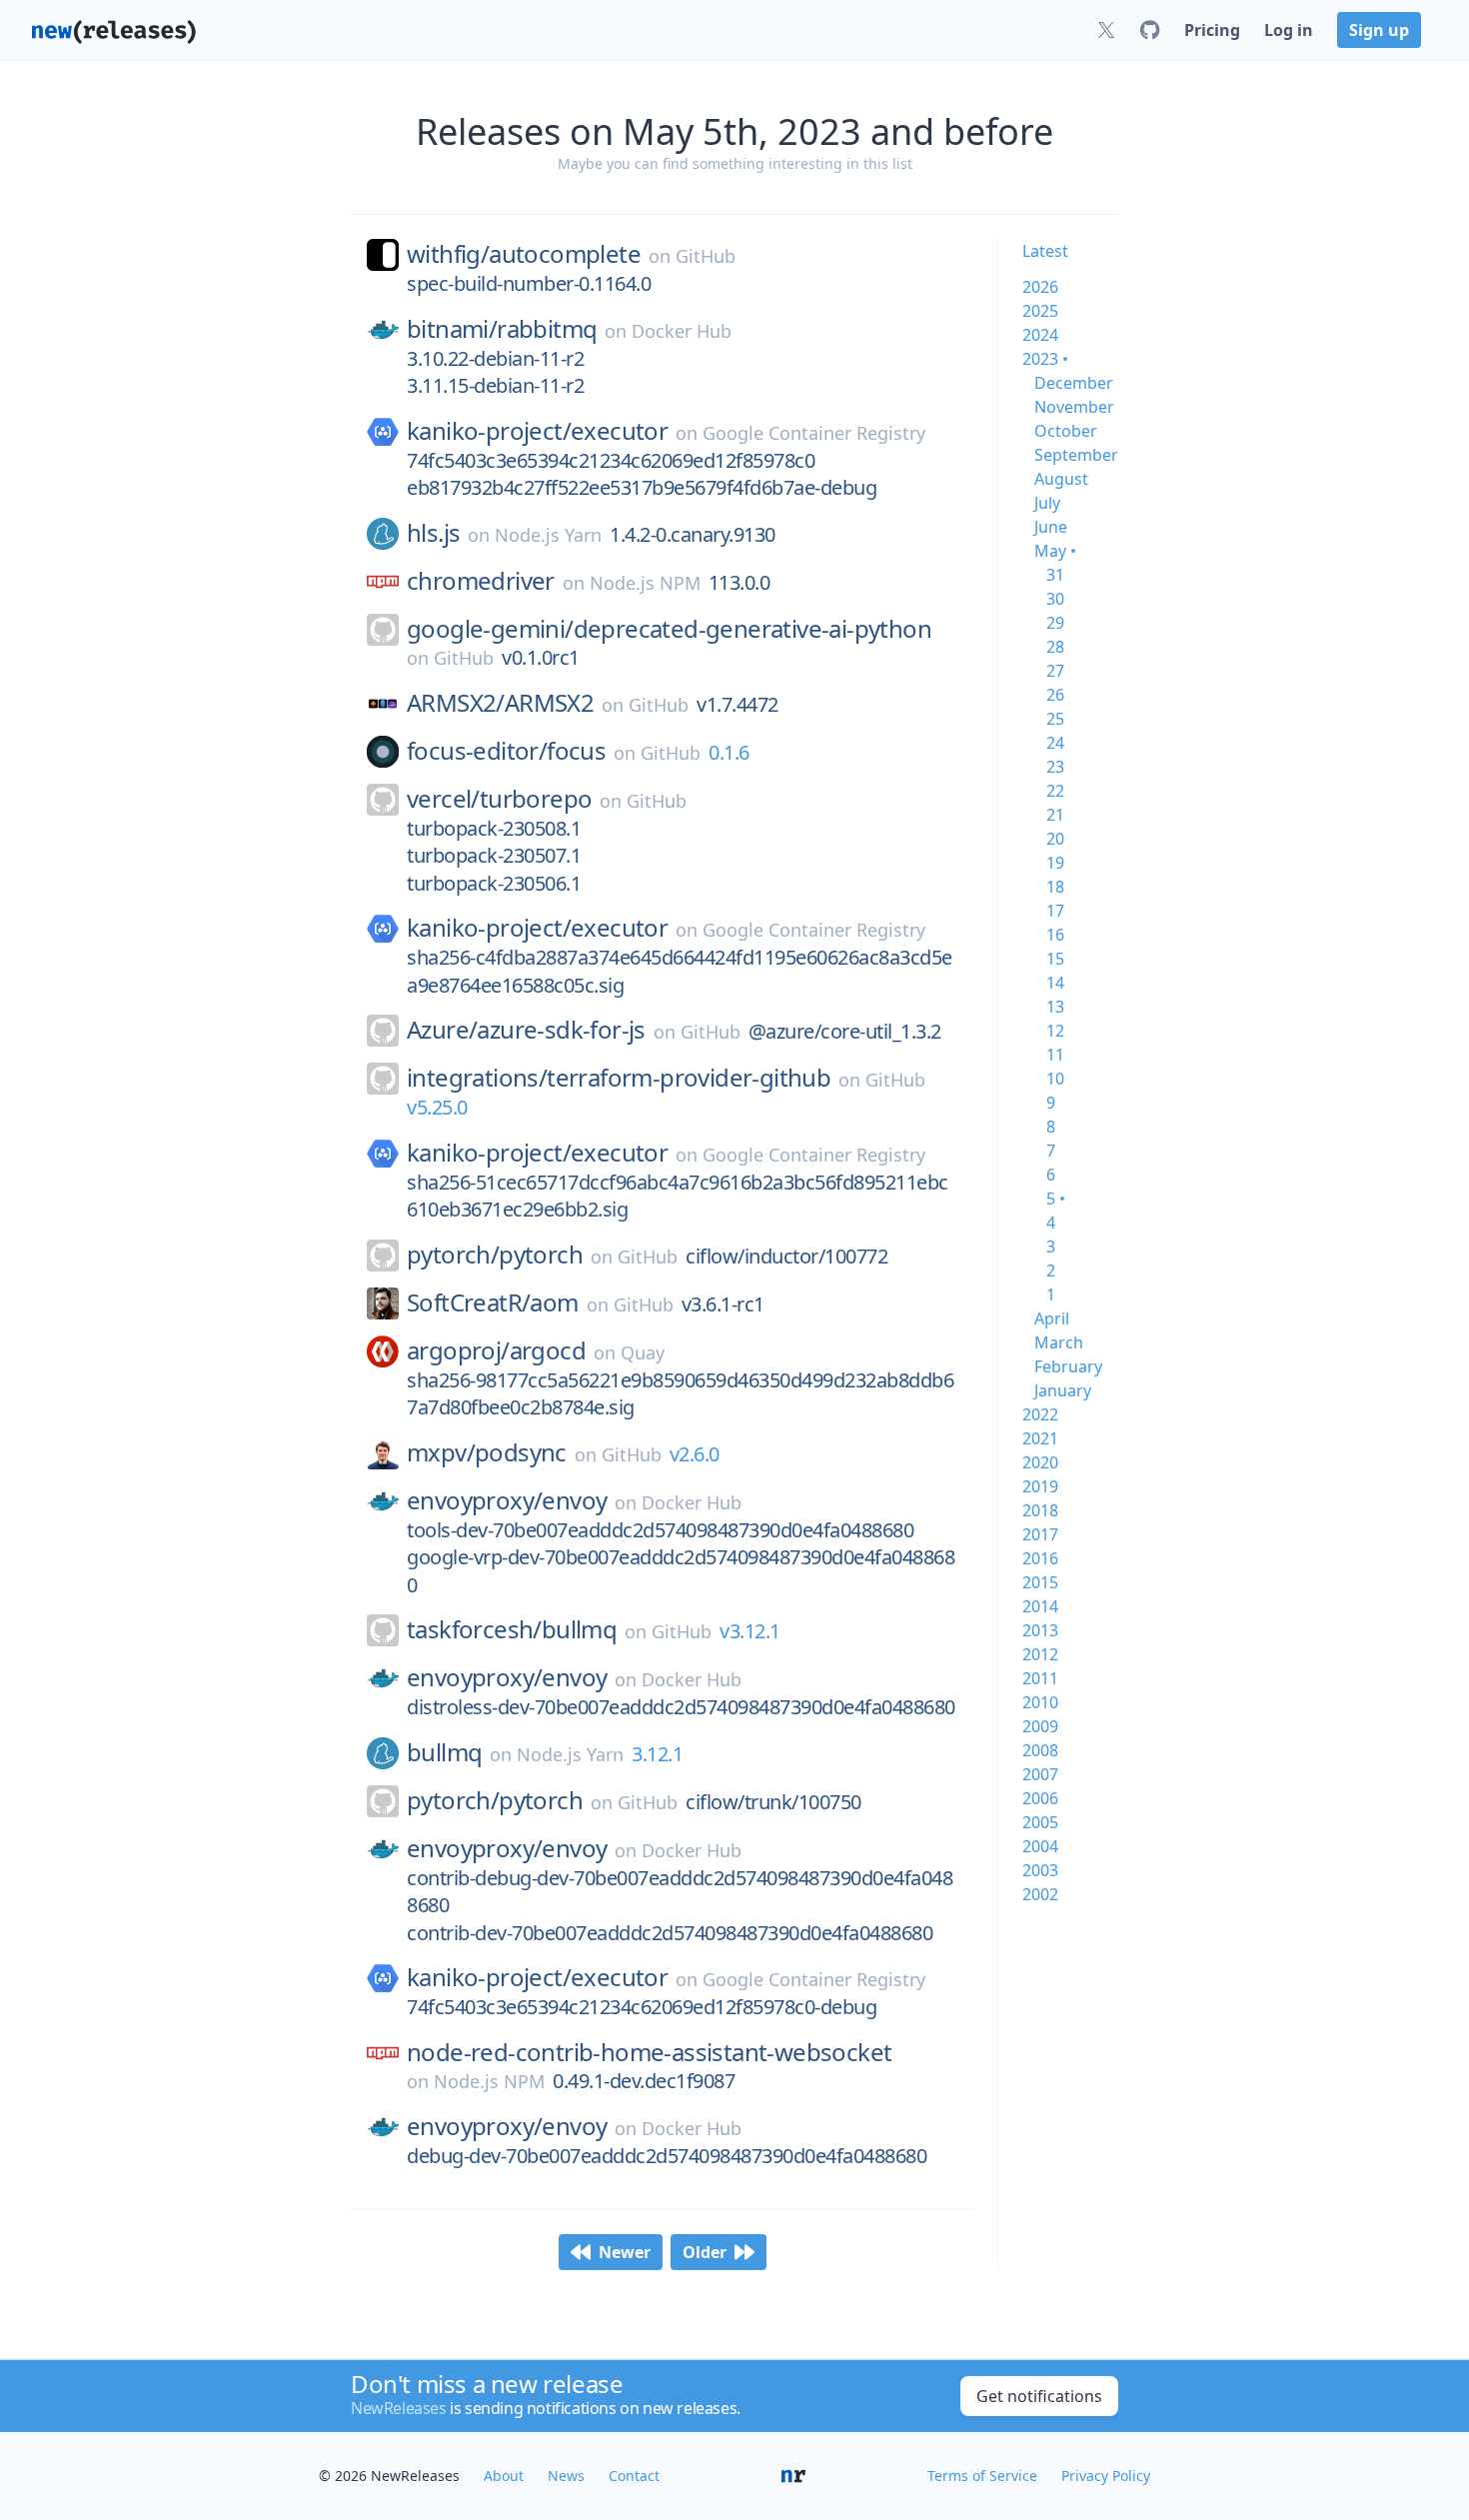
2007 (1040, 1774)
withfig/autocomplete (524, 254)
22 (1055, 791)
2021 (1040, 1438)
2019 (1040, 1486)
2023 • (1045, 359)
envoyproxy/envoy (507, 1500)
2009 (1040, 1726)
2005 (1040, 1822)
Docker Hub (682, 331)
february (1068, 1366)
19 (1055, 863)
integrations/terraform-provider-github (619, 1078)
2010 (1040, 1702)
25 (1055, 719)
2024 (1040, 335)
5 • (1056, 1199)
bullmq (444, 1752)
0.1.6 (729, 752)
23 (1055, 767)
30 (1055, 599)
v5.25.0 (437, 1107)
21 (1055, 815)
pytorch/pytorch (495, 1255)
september (1076, 455)
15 (1055, 959)
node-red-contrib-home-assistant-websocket (649, 2052)
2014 (1040, 1606)
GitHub (706, 256)
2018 (1040, 1510)
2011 (1040, 1678)
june (1051, 527)
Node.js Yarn (548, 535)
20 (1055, 839)
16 (1055, 935)
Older (705, 2252)
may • (1055, 551)
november (1074, 407)
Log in (1289, 30)
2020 (1040, 1462)
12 (1055, 1031)
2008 (1040, 1750)
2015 (1040, 1582)
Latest (1045, 251)
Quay (643, 1352)
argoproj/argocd (496, 1350)
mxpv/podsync (487, 1452)
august (1061, 479)
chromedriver (481, 581)
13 (1055, 1007)
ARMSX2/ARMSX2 (500, 703)
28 (1055, 647)
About (504, 2476)
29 (1055, 623)
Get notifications (1039, 2396)
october (1066, 431)
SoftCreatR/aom (493, 1302)
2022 (1040, 1414)
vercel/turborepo (499, 799)
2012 (1040, 1654)
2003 (1040, 1870)
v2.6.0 (695, 1454)
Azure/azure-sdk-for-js (526, 1030)
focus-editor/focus (506, 751)
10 (1055, 1079)
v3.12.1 (750, 1631)
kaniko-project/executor (537, 431)
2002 (1040, 1894)
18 (1055, 887)
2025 (1040, 311)
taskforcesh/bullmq (512, 1629)
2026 (1040, 287)
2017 (1040, 1534)
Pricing (1212, 30)
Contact (634, 2476)
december (1074, 383)
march (1059, 1342)
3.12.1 (657, 1754)
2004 (1040, 1846)
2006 (1040, 1798)
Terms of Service (982, 2476)
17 (1055, 911)
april (1052, 1318)
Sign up (1379, 30)
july (1047, 503)
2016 (1040, 1558)
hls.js (433, 533)
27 (1055, 671)
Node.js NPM (645, 583)
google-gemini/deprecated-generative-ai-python (669, 629)
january (1063, 1390)
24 (1055, 743)
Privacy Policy (1106, 2476)
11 (1055, 1055)
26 (1055, 695)
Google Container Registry (814, 433)
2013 (1040, 1630)
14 (1055, 983)
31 (1055, 575)
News (566, 2476)
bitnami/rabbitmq (502, 329)
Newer (625, 2252)
